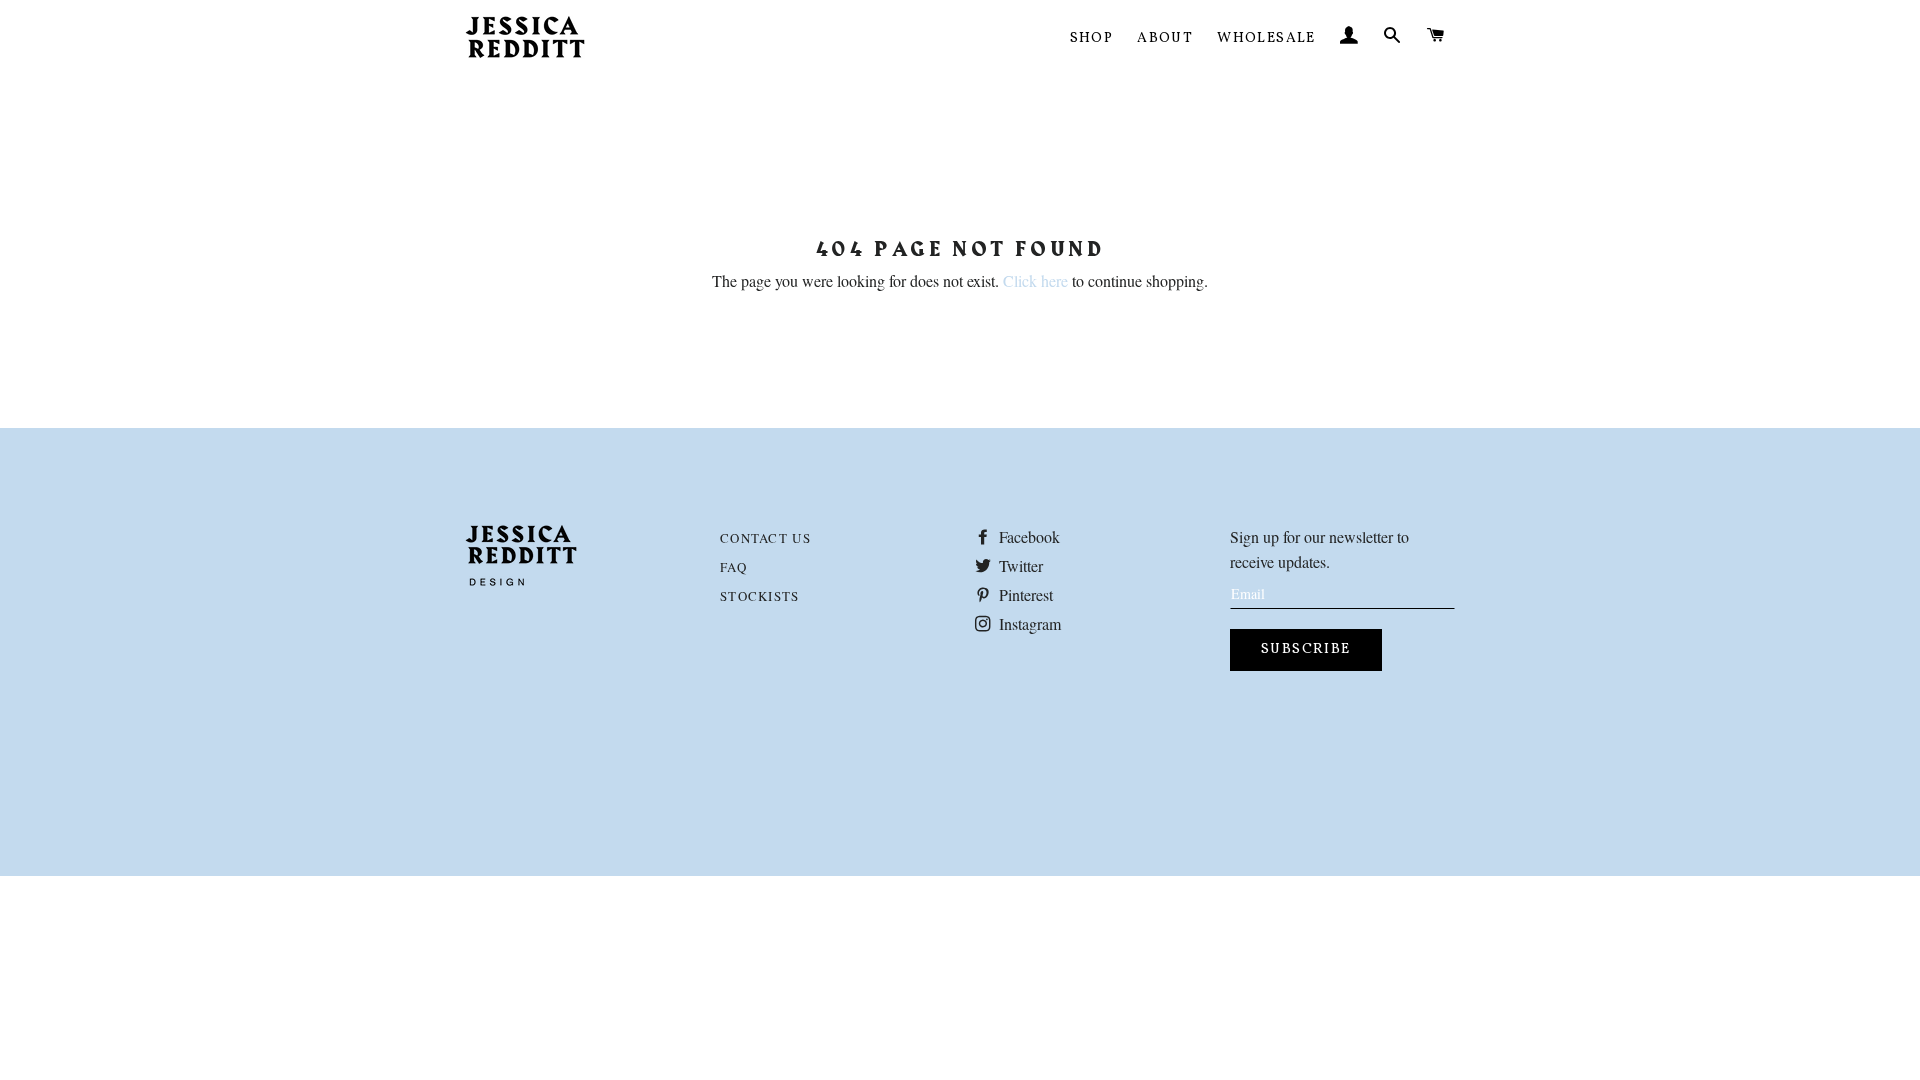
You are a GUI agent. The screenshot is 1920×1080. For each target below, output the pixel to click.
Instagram (1028, 623)
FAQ (733, 567)
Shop (1092, 38)
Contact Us (765, 538)
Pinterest (1024, 594)
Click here (1035, 280)
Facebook (1027, 536)
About (1165, 38)
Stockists (760, 596)
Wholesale (1266, 38)
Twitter (1019, 565)
